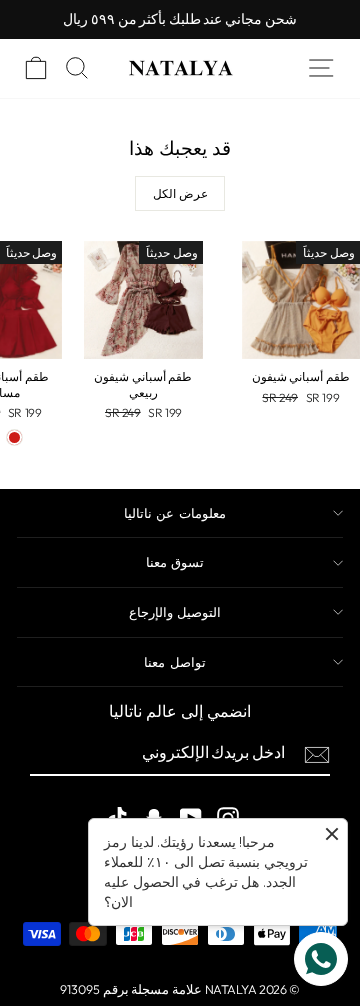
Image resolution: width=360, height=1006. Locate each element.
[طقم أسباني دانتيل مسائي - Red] (14, 437)
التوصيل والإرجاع (175, 612)
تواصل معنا (174, 662)
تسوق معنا (175, 562)
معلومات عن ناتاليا (175, 513)
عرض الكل (180, 193)
